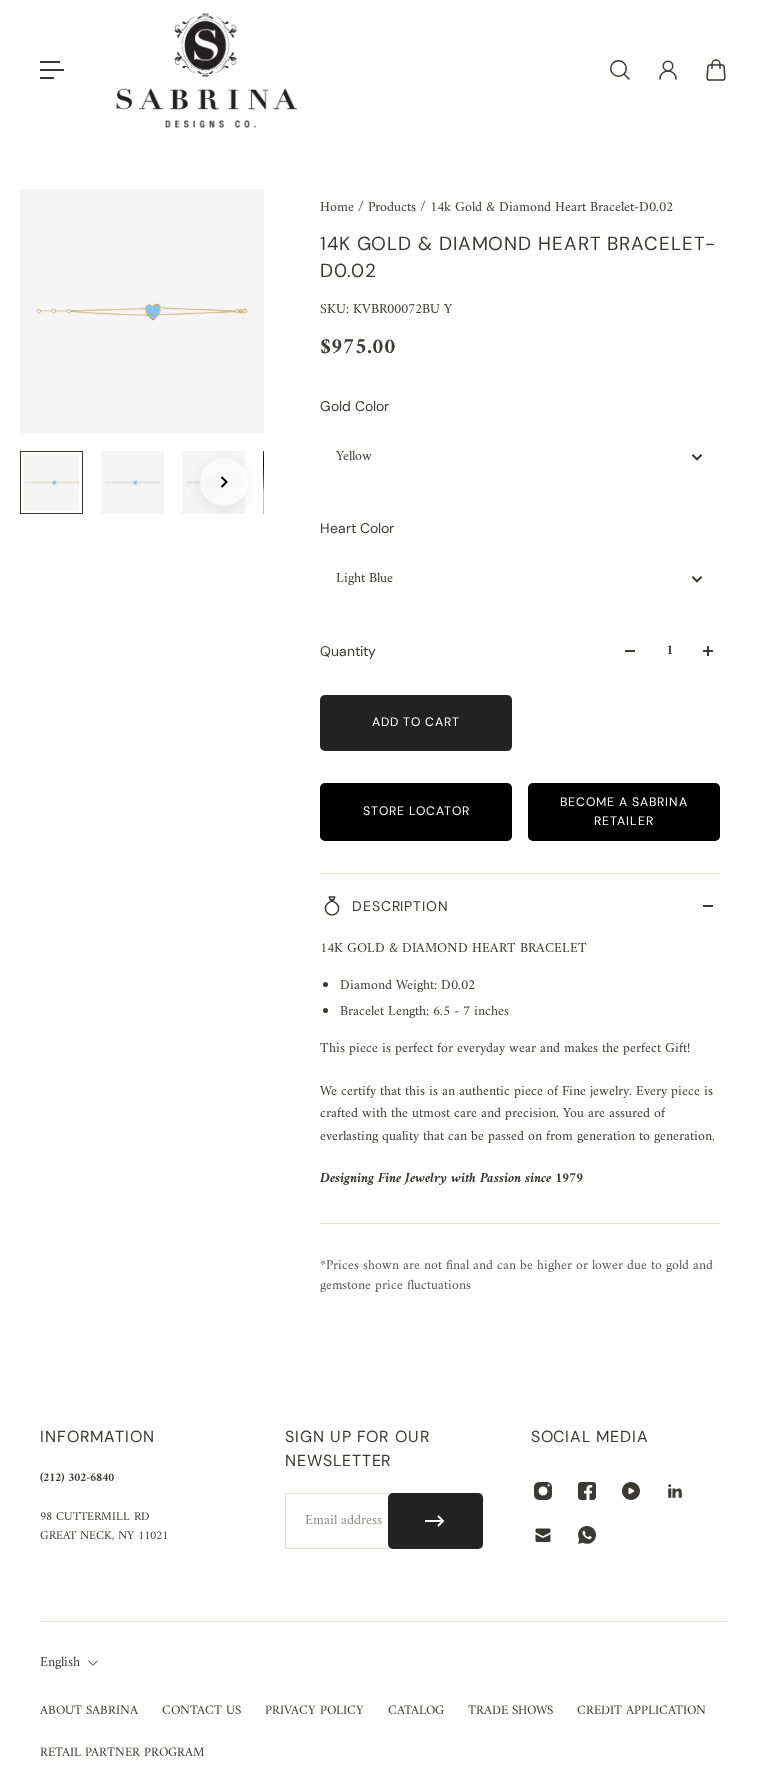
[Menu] (52, 70)
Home (339, 207)
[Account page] (668, 70)
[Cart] (716, 70)
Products (394, 207)
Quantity (348, 651)
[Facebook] (587, 1491)
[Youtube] (631, 1491)
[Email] (543, 1535)
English (60, 1663)
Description (400, 906)
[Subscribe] (435, 1521)
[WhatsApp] (587, 1535)
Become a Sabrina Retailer (624, 811)
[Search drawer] (620, 70)
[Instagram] (543, 1491)
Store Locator (416, 811)
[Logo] (207, 70)
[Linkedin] (675, 1491)
